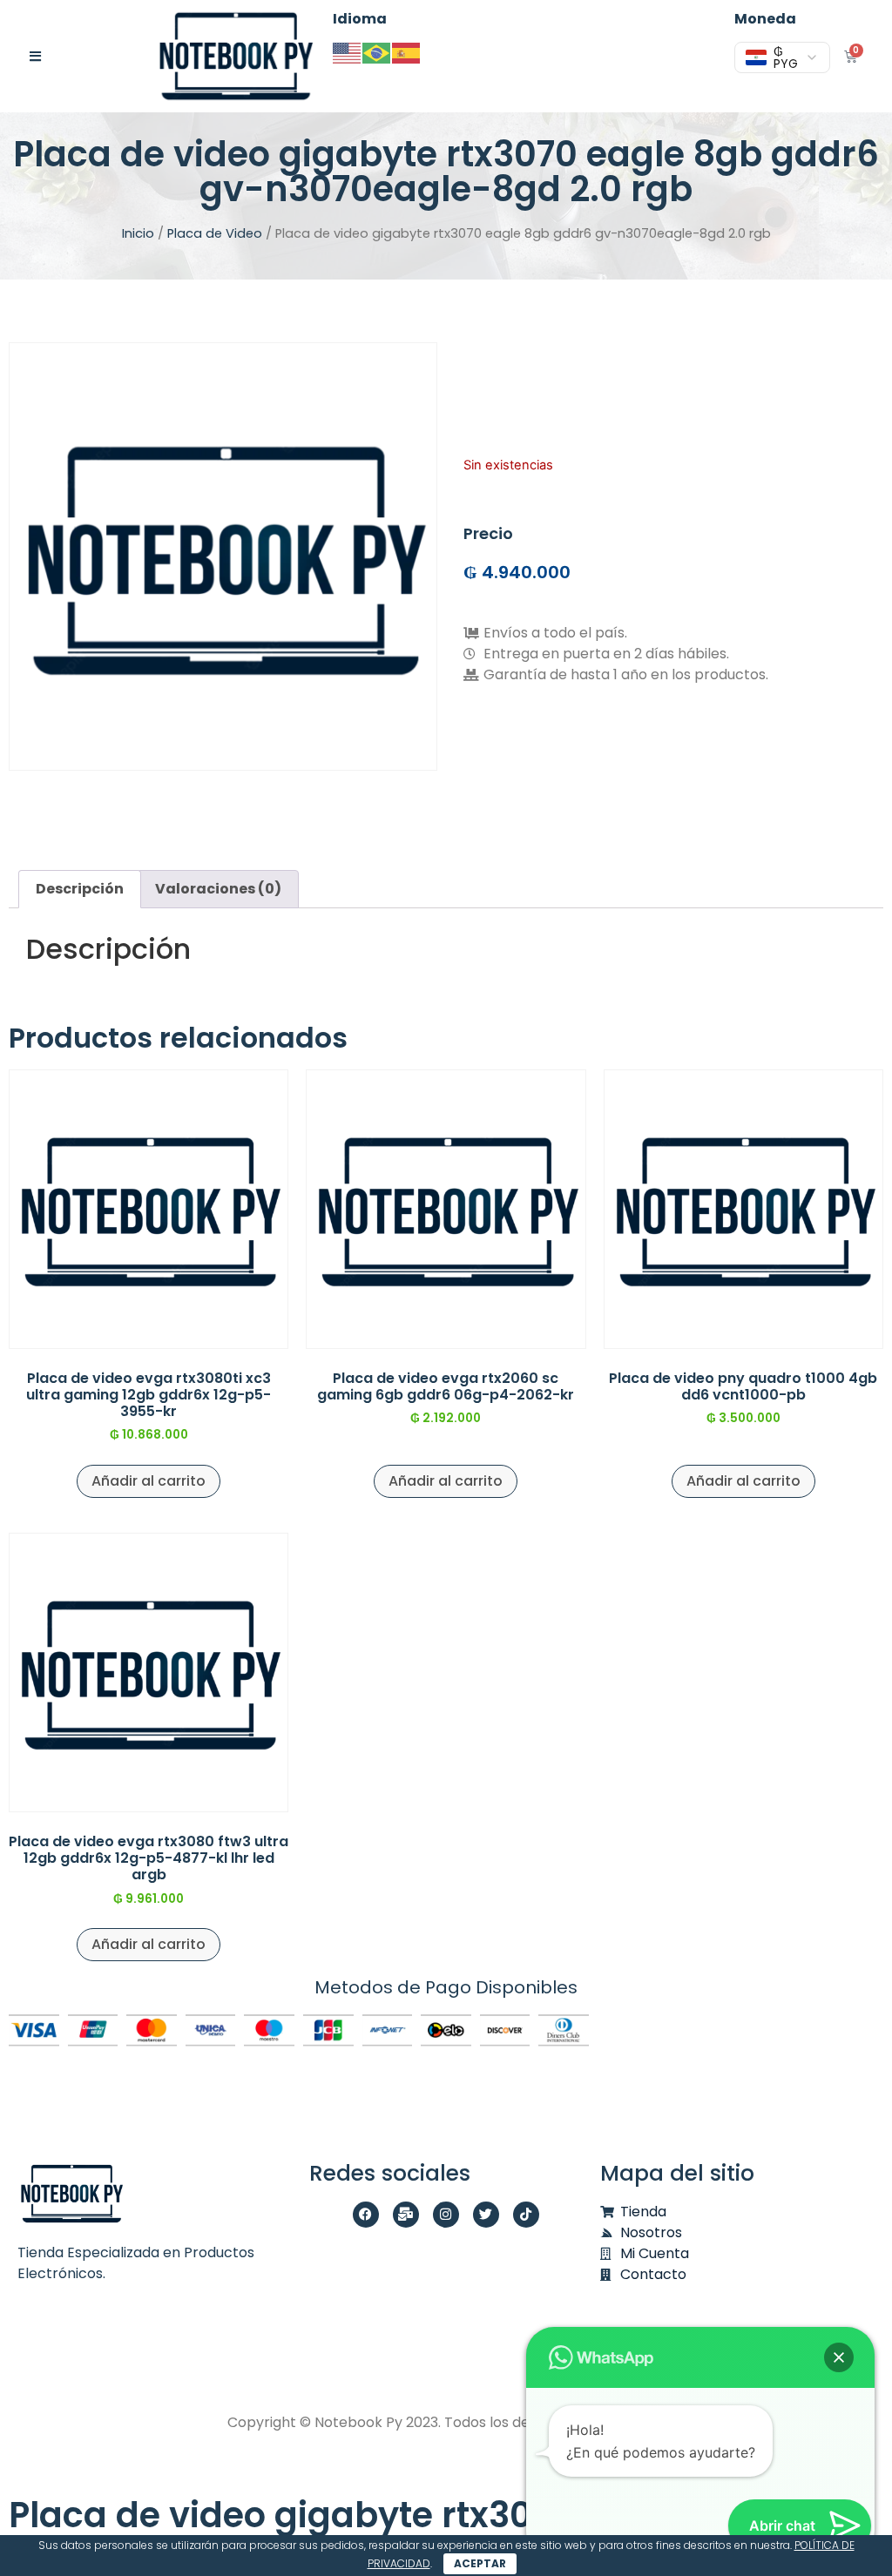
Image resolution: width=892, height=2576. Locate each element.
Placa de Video (215, 233)
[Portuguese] (377, 52)
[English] (348, 52)
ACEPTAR (480, 2563)
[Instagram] (446, 2215)
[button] (839, 2357)
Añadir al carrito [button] (149, 1481)
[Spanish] (407, 52)
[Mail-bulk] (406, 2215)
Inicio (138, 233)
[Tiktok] (526, 2215)
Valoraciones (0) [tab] (218, 889)
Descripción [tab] (80, 889)
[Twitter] (486, 2215)
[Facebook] (366, 2215)
